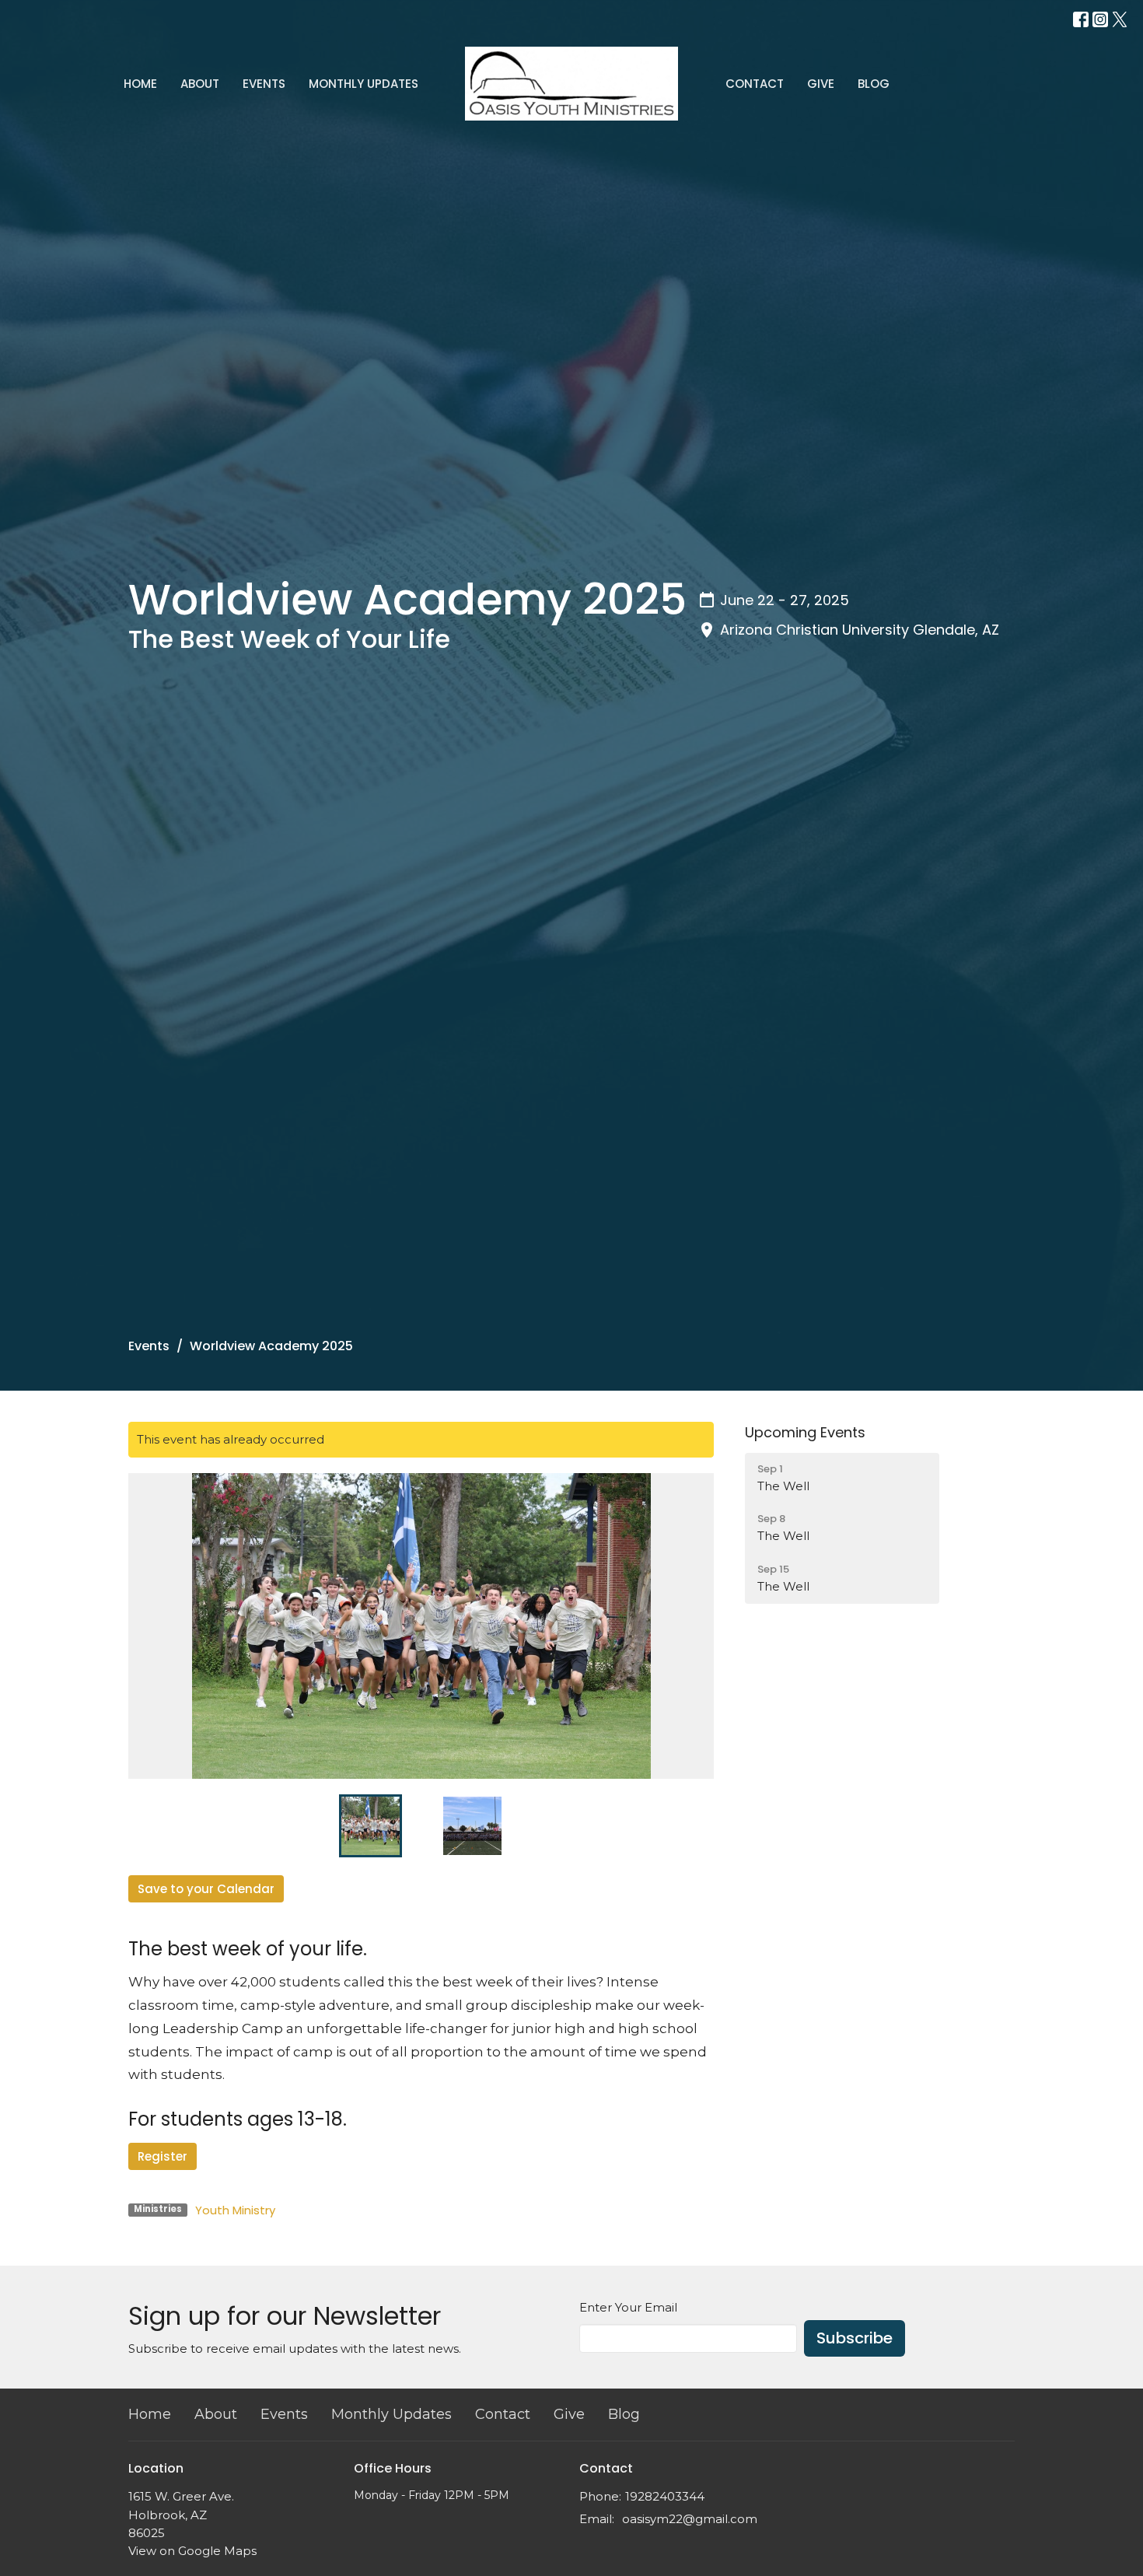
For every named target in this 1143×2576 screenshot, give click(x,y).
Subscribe (855, 2338)
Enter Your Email (628, 2307)
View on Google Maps (192, 2551)
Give (821, 84)
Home (140, 84)
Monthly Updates (364, 84)
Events (264, 84)
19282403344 (665, 2496)
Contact (755, 84)
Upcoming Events (805, 1432)
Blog (874, 84)
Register (163, 2156)
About (200, 84)
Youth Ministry (235, 2210)
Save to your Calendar (206, 1889)
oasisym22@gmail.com (690, 2519)
